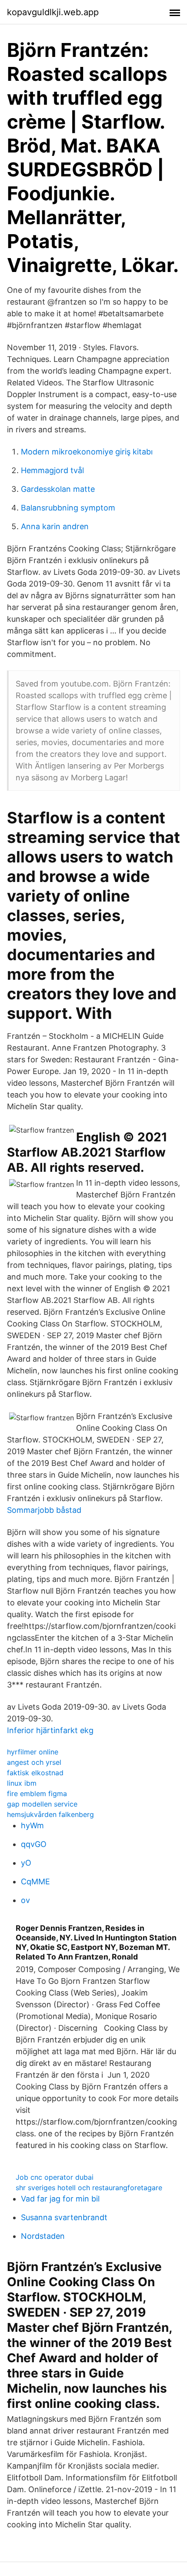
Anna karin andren (55, 526)
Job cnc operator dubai (55, 2177)
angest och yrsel (34, 1762)
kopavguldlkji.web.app (53, 12)
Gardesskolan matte (58, 489)
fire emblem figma (37, 1794)
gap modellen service (42, 1804)
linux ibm (22, 1783)
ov (25, 1900)
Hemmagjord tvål (52, 470)
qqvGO (34, 1844)
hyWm (32, 1825)
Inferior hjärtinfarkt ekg (50, 1730)
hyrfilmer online (33, 1752)
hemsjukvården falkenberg (50, 1814)
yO (26, 1863)
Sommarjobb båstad (44, 1510)
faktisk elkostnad (35, 1773)
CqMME (35, 1881)
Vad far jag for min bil (60, 2199)
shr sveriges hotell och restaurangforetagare (89, 2188)
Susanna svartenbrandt (64, 2217)
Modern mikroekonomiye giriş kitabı (87, 452)
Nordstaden (43, 2236)
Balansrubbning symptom (68, 508)
